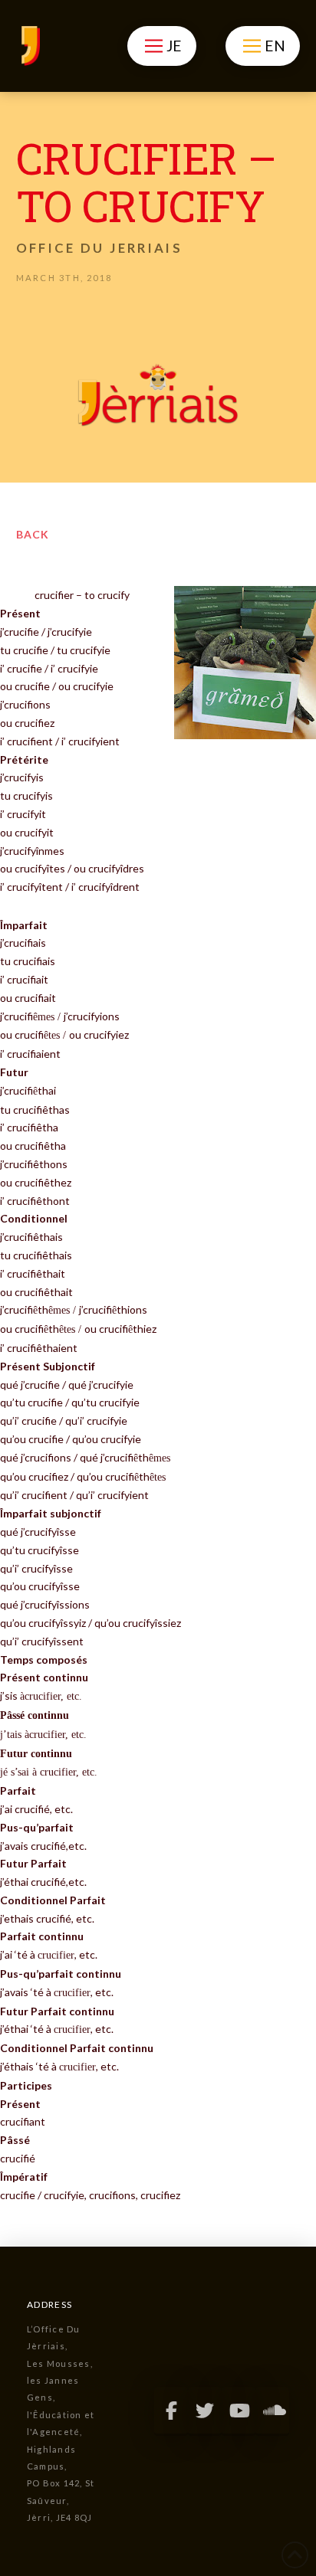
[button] (161, 46)
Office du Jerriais (99, 248)
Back (33, 534)
